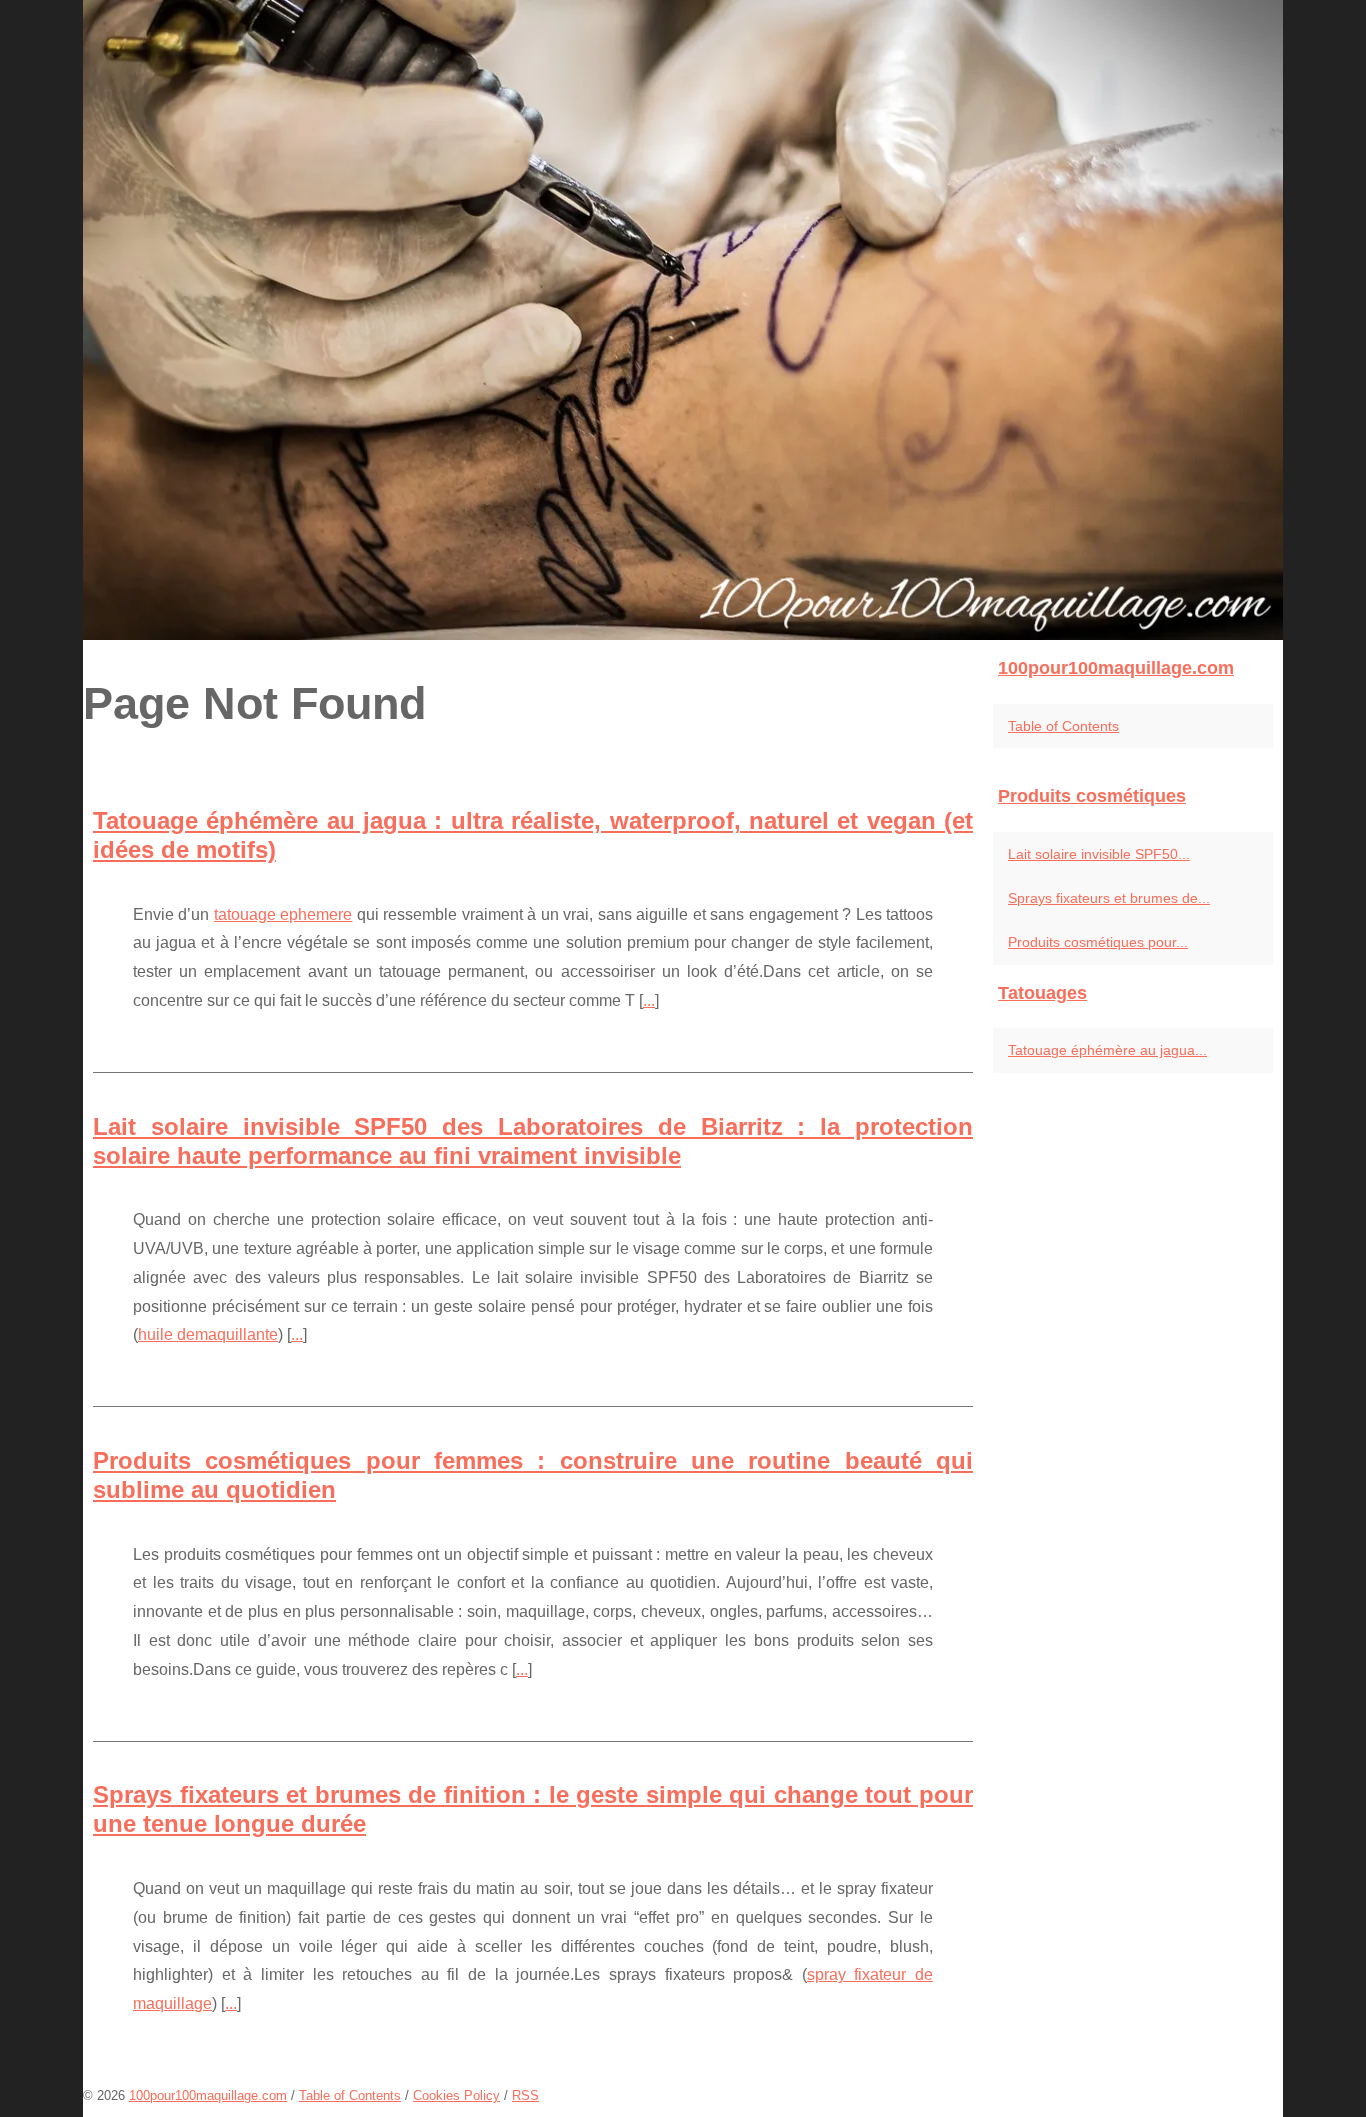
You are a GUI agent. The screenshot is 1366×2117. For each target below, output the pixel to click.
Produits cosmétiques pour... (1098, 942)
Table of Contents (1063, 726)
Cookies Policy (456, 2095)
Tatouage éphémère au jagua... (1107, 1050)
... (649, 1000)
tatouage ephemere (283, 914)
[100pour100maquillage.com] (683, 320)
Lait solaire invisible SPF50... (1099, 854)
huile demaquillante (208, 1334)
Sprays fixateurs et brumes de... (1109, 898)
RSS (525, 2095)
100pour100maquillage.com (208, 2095)
